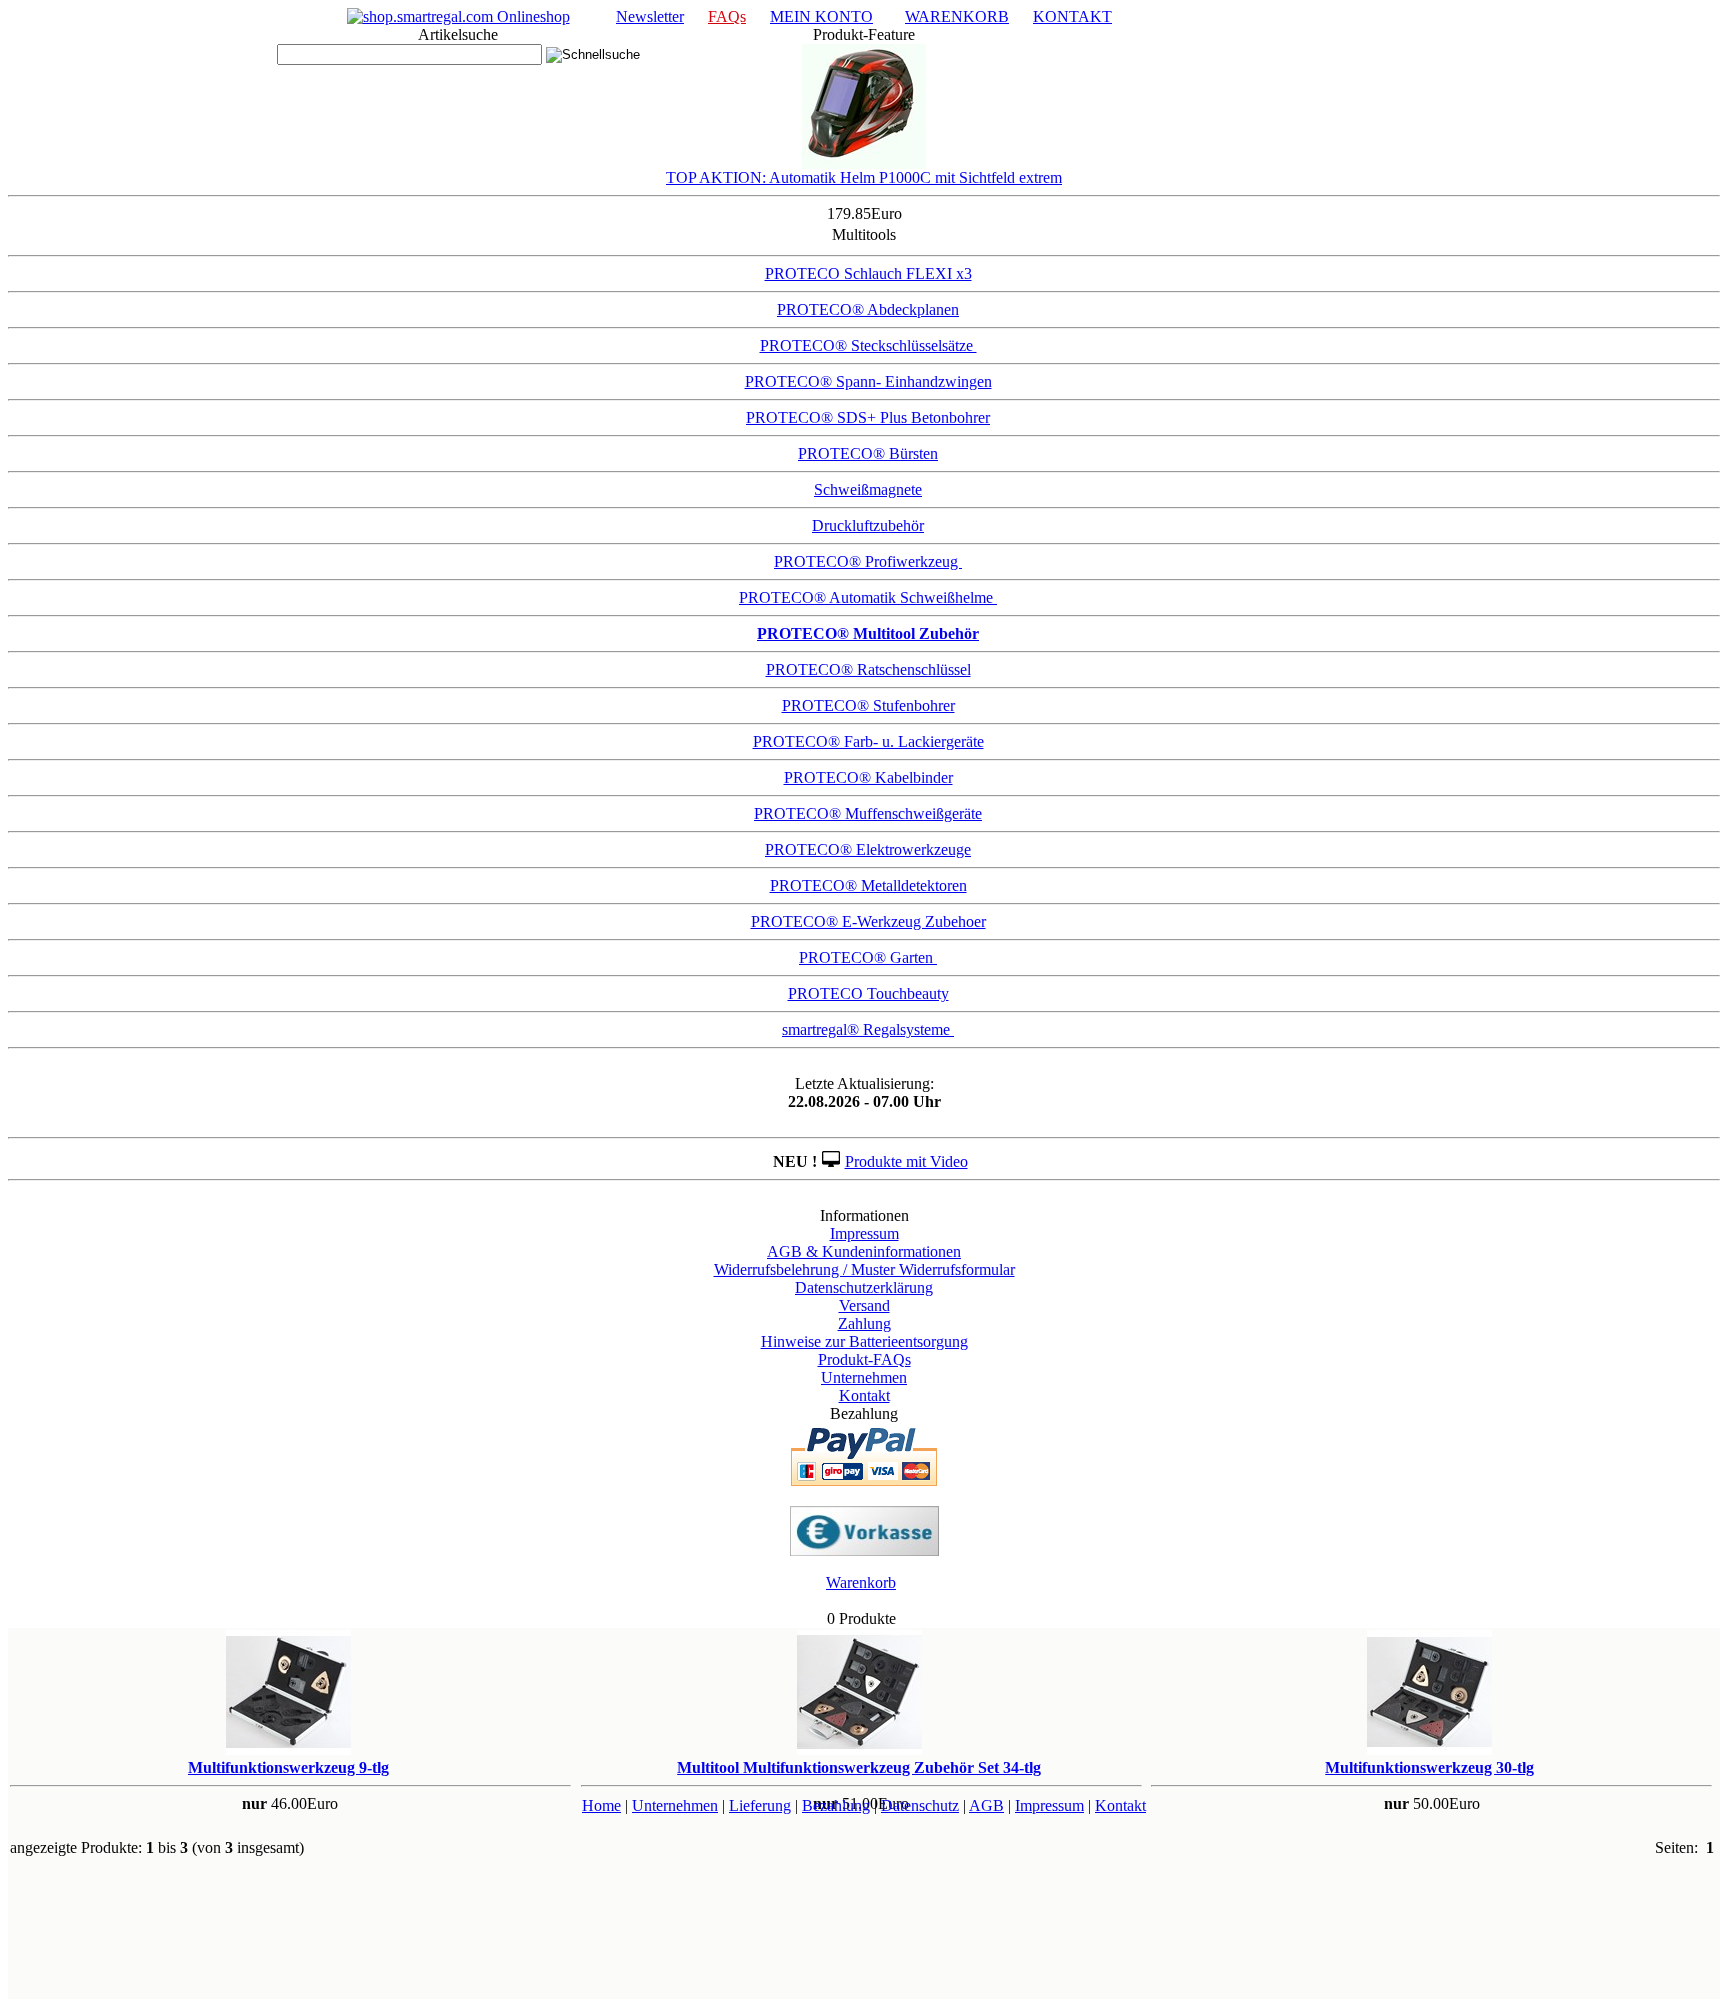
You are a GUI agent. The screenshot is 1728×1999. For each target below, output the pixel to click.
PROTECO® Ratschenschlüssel (868, 669)
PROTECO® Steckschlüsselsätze (868, 345)
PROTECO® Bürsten (868, 453)
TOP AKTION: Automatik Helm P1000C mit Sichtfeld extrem (864, 177)
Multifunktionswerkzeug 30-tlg (1429, 1767)
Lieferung (760, 1805)
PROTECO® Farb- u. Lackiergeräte (868, 741)
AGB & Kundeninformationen (864, 1251)
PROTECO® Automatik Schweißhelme (868, 597)
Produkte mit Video (906, 1161)
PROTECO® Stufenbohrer (868, 705)
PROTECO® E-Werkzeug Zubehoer (868, 921)
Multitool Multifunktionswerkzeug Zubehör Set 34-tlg (859, 1767)
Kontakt (864, 1395)
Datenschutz (920, 1805)
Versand (864, 1305)
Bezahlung (836, 1805)
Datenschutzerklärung (864, 1287)
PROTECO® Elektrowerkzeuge (868, 849)
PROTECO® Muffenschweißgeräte (868, 813)
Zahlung (864, 1323)
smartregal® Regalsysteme (868, 1029)
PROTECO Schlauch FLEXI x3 (868, 273)
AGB (986, 1805)
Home (601, 1805)
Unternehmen (864, 1377)
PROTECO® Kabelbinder (868, 777)
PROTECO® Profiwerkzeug (868, 561)
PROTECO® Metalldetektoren (868, 885)
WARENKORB (957, 16)
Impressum (864, 1233)
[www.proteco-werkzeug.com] (458, 16)
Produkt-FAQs (864, 1359)
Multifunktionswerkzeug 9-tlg (288, 1767)
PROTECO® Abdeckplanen (868, 309)
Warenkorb (861, 1582)
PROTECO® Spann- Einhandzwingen (868, 381)
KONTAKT (1072, 16)
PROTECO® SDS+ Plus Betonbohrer (868, 417)
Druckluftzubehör (868, 525)
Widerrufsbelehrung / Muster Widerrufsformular (864, 1269)
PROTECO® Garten (868, 957)
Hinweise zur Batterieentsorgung (864, 1341)
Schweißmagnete (868, 489)
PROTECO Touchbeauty (868, 993)
